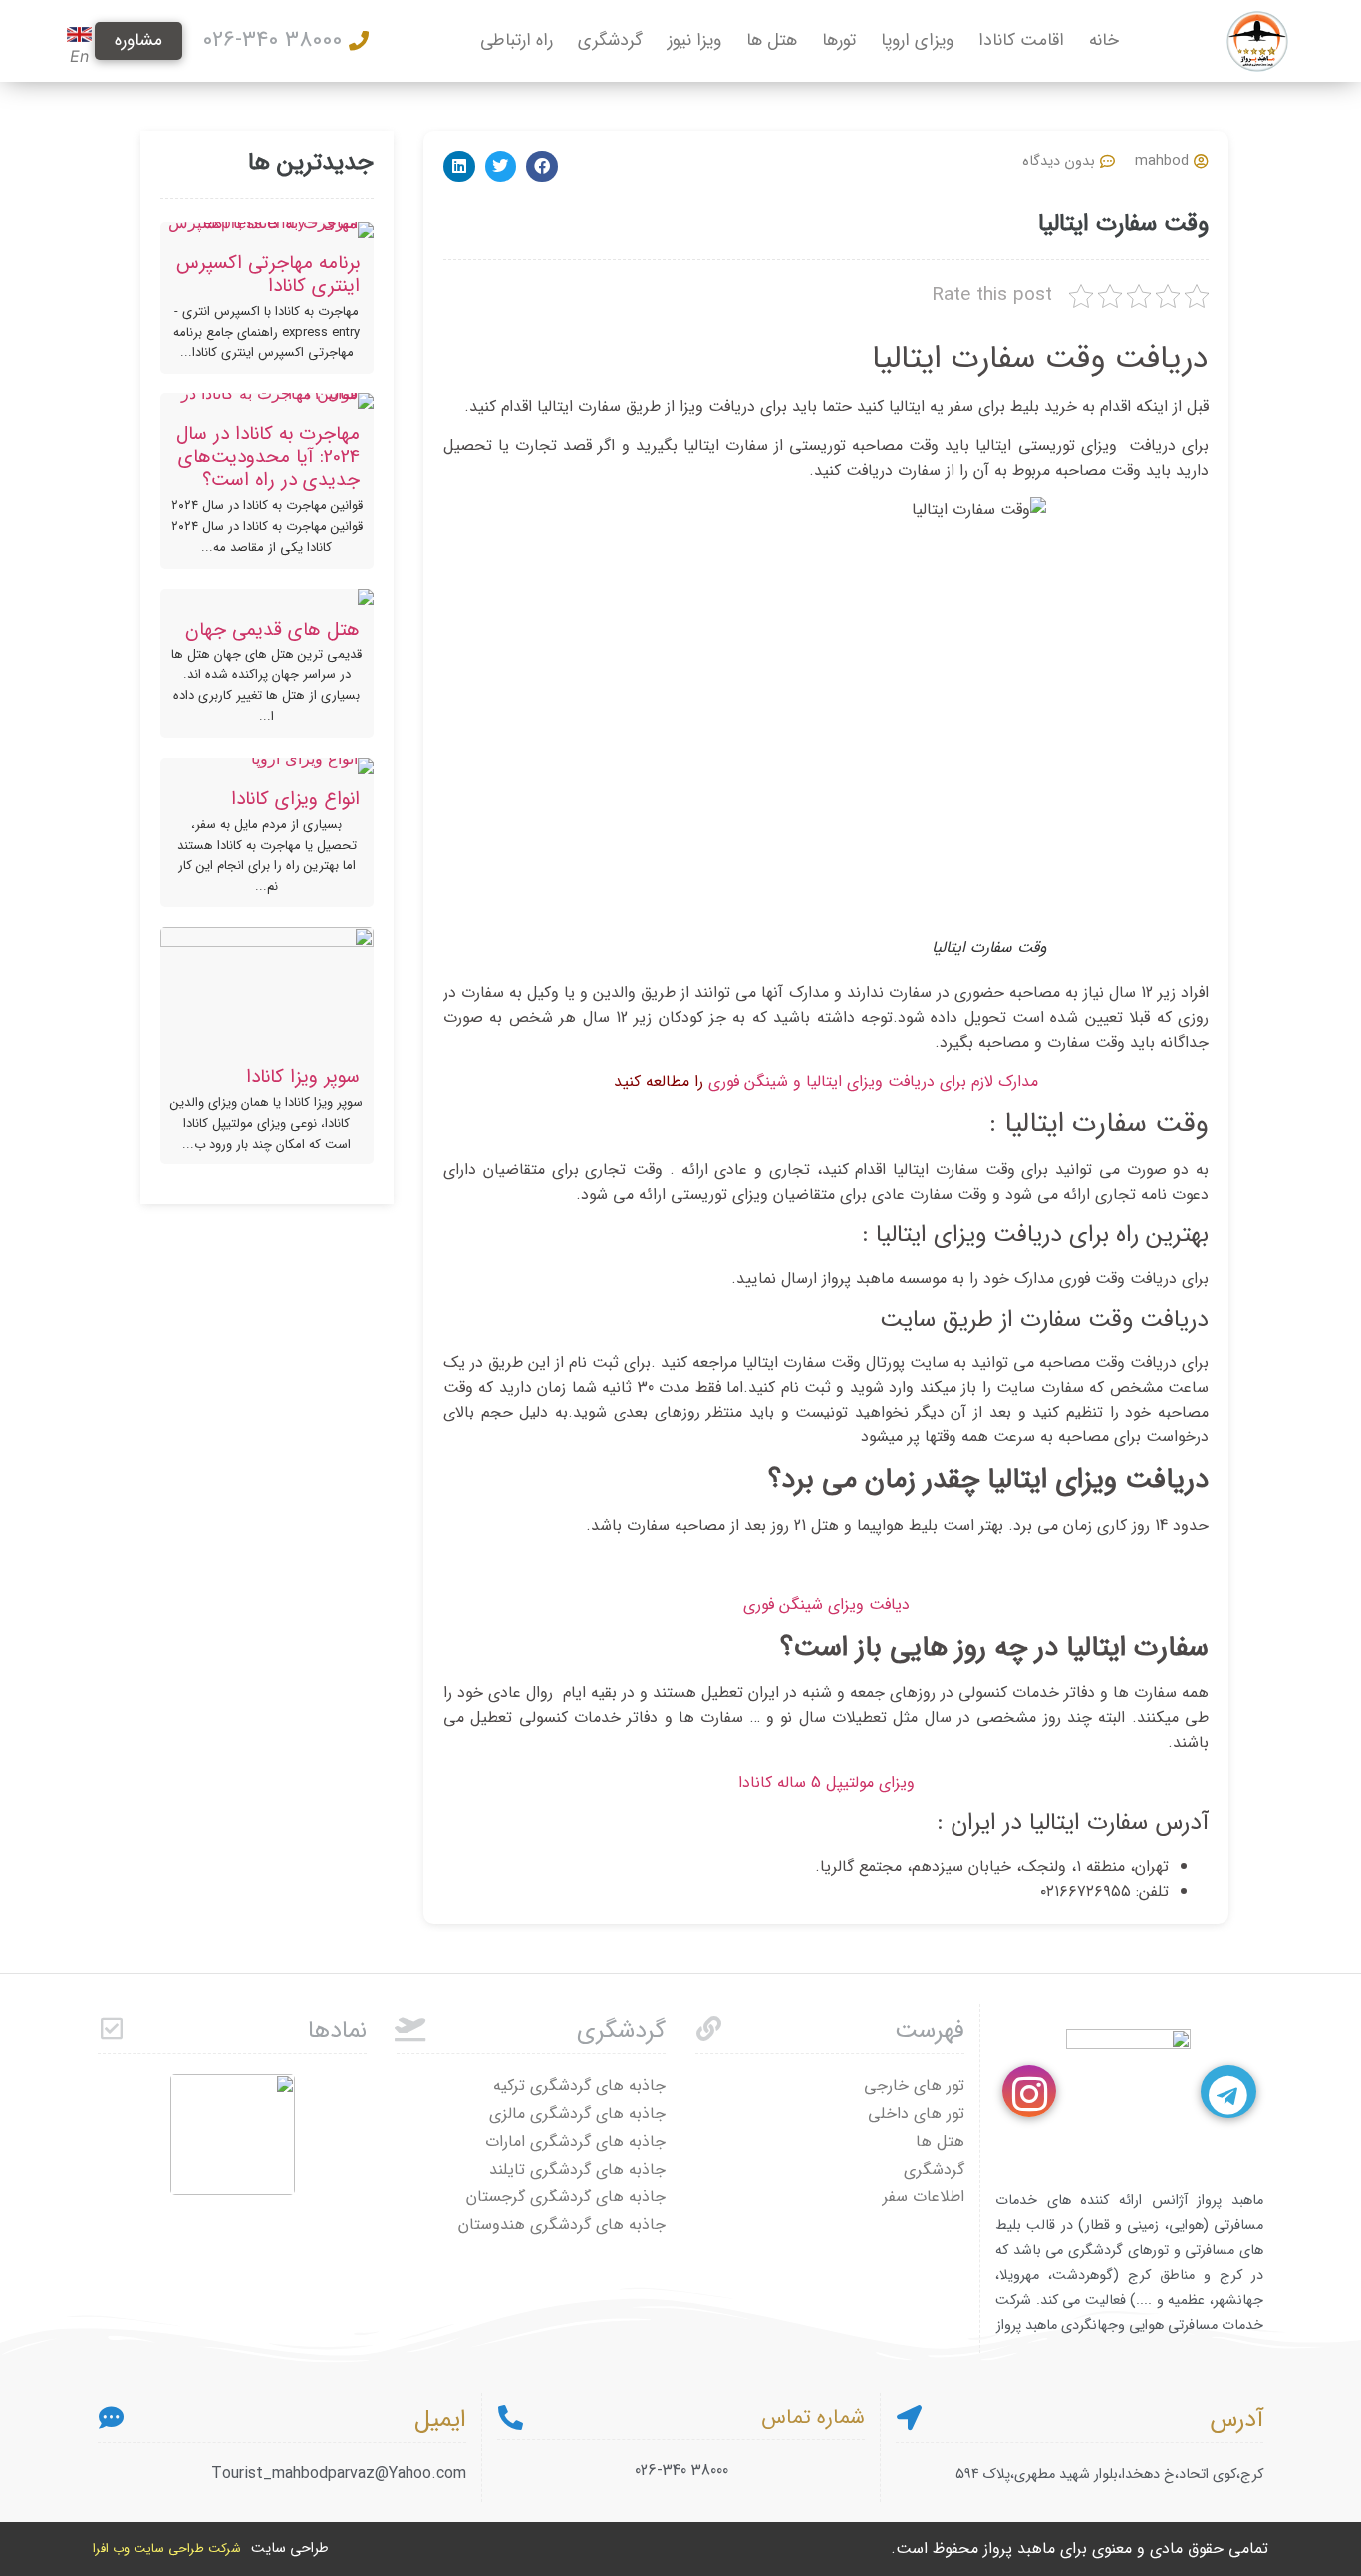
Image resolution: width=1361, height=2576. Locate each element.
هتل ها (772, 40)
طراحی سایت (290, 2549)
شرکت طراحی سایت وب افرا (167, 2549)
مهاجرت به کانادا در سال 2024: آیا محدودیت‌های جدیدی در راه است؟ (268, 457)
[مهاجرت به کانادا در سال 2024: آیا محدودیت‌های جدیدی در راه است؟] (267, 401)
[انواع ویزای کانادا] (267, 766)
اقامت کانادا (1021, 40)
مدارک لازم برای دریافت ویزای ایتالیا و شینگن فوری (873, 1081)
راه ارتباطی (517, 40)
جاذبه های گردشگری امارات (575, 2141)
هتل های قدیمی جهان (272, 630)
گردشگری (610, 40)
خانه (1104, 40)
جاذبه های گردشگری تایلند (577, 2169)
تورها (839, 40)
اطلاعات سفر (924, 2197)
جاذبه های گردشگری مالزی (577, 2113)
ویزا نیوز (694, 40)
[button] (542, 167)
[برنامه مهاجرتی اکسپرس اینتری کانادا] (267, 230)
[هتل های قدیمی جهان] (267, 597)
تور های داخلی (916, 2113)
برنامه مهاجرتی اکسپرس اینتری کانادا (268, 274)
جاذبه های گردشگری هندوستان (562, 2225)
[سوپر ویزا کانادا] (267, 990)
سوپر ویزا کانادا (303, 1077)
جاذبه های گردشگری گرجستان (566, 2197)
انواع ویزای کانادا (295, 799)
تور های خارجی (914, 2085)
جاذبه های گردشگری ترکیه (579, 2085)
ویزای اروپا (917, 40)
